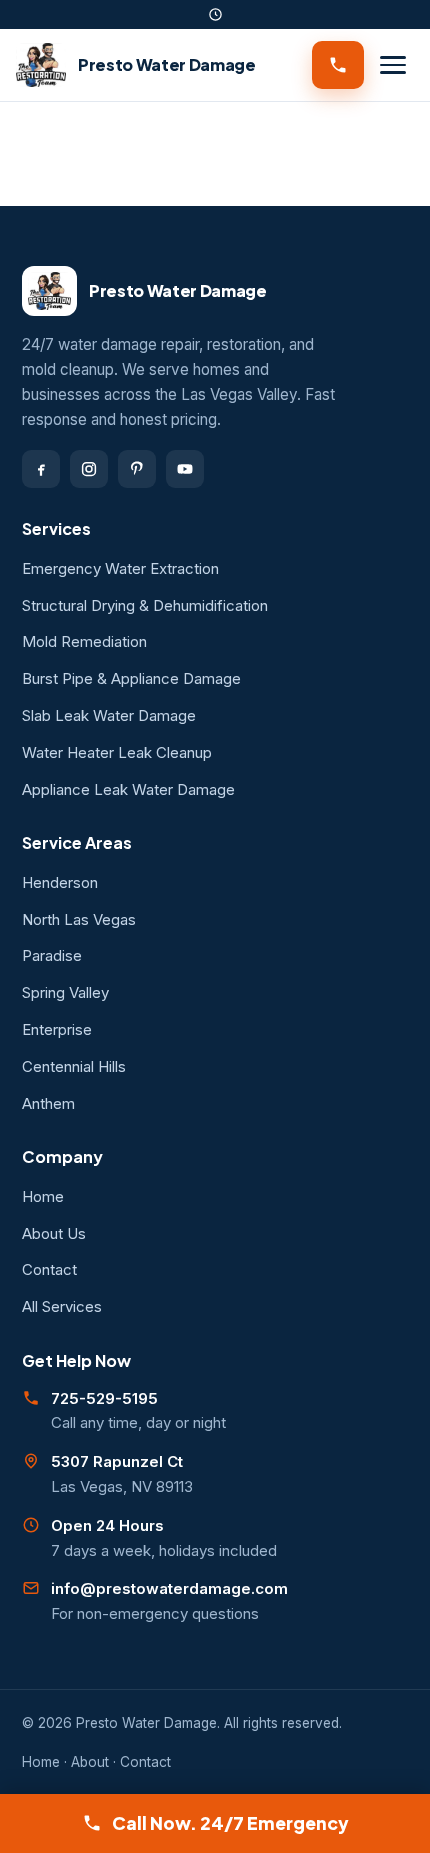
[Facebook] (41, 469)
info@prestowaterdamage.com (169, 1588)
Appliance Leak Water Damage (128, 789)
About (90, 1762)
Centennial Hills (74, 1066)
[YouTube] (185, 469)
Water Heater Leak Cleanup (117, 752)
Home (43, 1196)
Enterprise (57, 1029)
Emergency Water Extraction (120, 568)
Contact (49, 1269)
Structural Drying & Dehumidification (145, 605)
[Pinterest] (137, 469)
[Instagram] (89, 469)
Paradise (52, 955)
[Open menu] (393, 65)
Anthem (48, 1103)
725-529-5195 (104, 1398)
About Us (54, 1233)
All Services (62, 1306)
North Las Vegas (79, 919)
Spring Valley (65, 992)
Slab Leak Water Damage (109, 715)
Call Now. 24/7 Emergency (230, 1823)
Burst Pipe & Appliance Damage (131, 678)
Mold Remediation (84, 641)
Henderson (60, 882)
